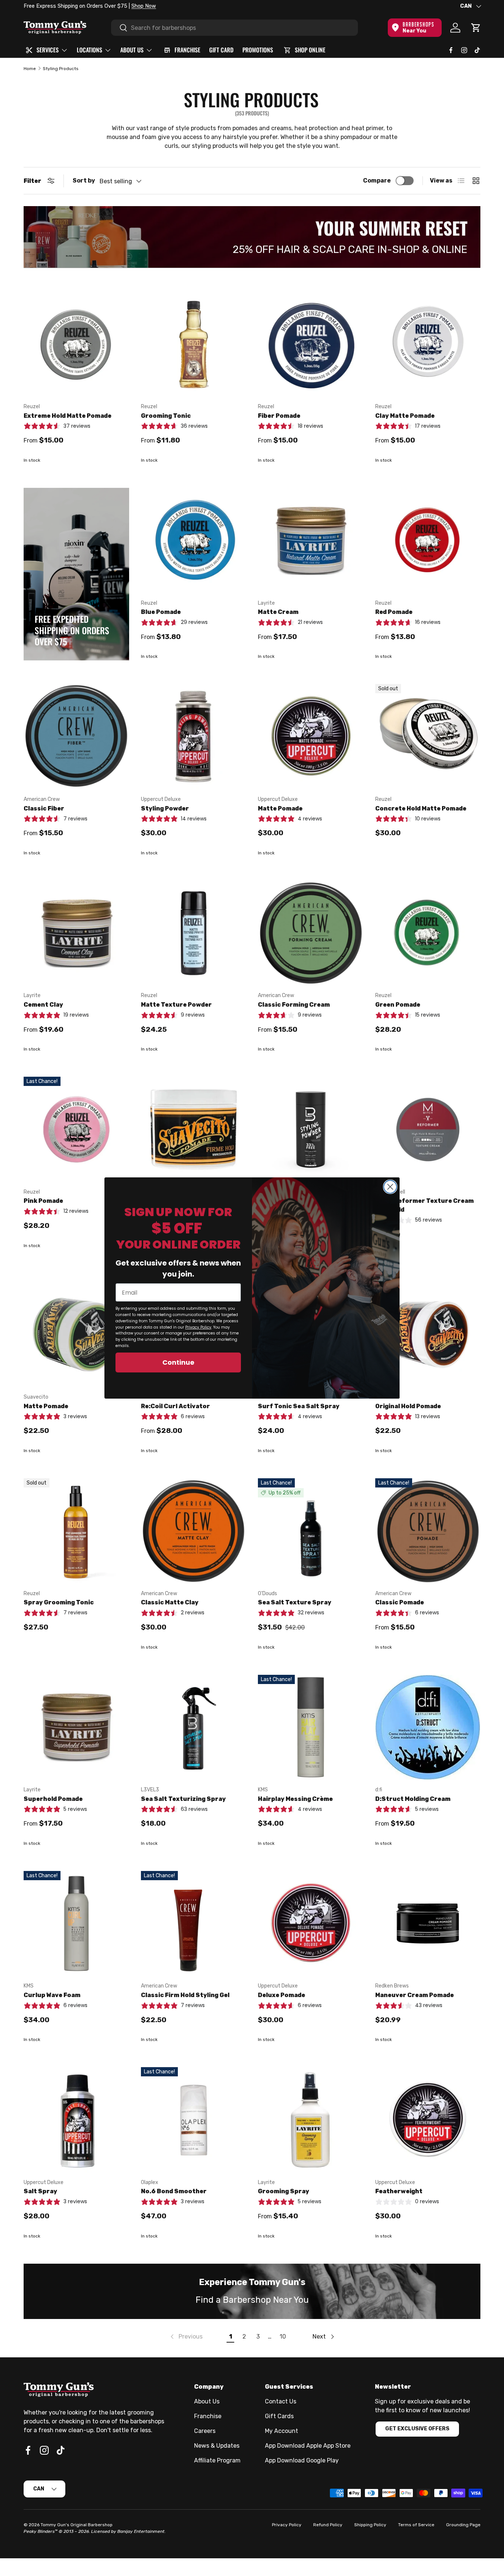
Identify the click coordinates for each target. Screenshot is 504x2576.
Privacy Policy (198, 1327)
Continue (178, 1362)
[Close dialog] (390, 1187)
